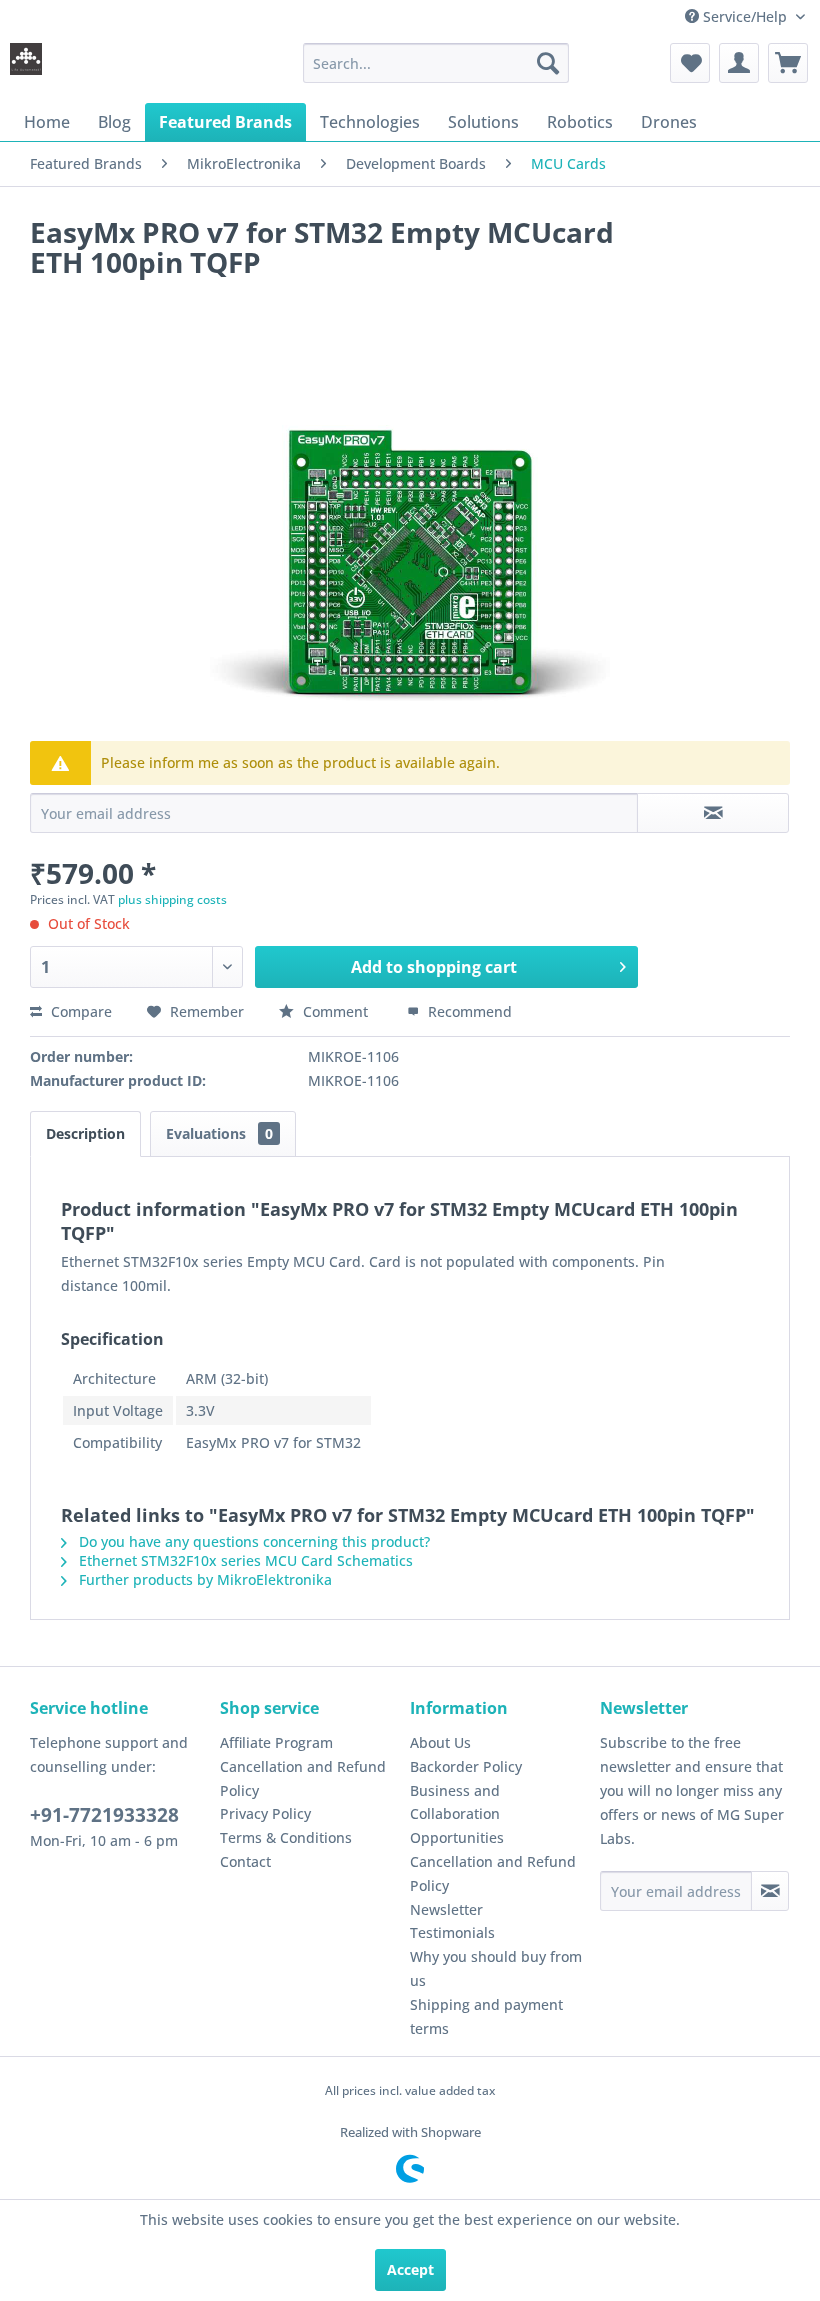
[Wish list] (690, 63)
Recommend (468, 1011)
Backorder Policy (466, 1766)
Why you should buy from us (496, 1968)
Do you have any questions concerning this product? (252, 1541)
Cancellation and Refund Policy (303, 1778)
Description (85, 1133)
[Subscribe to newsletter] (770, 1891)
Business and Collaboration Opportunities (457, 1814)
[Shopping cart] (788, 63)
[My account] (739, 63)
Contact (245, 1861)
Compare (79, 1011)
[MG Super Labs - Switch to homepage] (26, 68)
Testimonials (452, 1932)
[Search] (548, 63)
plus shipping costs (172, 899)
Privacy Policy (265, 1813)
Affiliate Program (276, 1742)
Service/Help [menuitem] (745, 16)
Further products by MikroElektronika (203, 1579)
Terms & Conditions (286, 1837)
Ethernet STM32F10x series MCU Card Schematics (244, 1560)
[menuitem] (436, 63)
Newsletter (446, 1909)
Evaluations (219, 1133)
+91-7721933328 (104, 1815)
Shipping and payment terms (486, 2016)
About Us (440, 1742)
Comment (335, 1011)
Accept (410, 2269)
